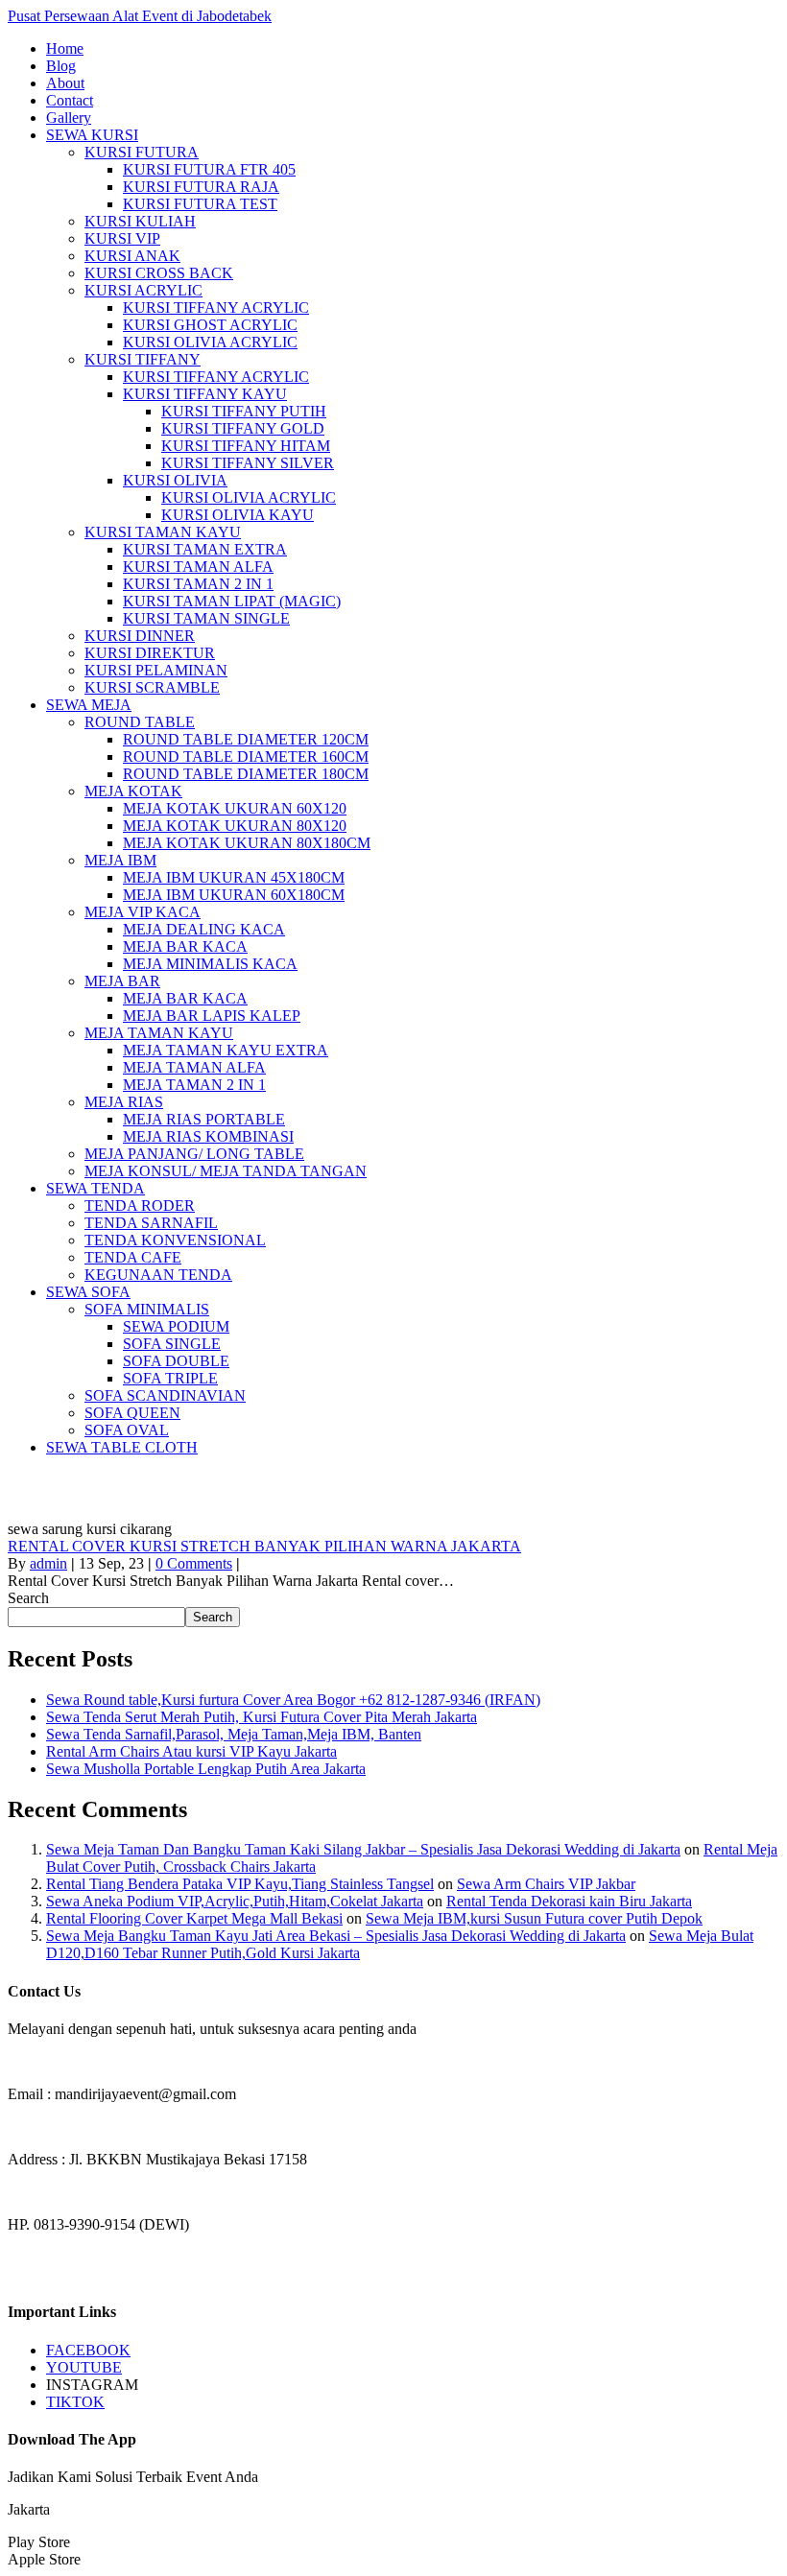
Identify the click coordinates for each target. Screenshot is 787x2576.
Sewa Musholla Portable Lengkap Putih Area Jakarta (206, 1769)
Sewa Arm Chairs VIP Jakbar (546, 1884)
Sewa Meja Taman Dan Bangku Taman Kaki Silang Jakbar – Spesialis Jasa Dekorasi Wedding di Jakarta (363, 1849)
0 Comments (194, 1563)
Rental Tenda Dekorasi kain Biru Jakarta (569, 1901)
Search (28, 1598)
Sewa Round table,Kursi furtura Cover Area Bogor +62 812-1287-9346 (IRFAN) (293, 1700)
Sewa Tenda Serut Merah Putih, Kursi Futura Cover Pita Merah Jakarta (262, 1717)
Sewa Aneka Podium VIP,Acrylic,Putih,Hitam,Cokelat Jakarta (235, 1901)
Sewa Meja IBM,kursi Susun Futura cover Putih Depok (534, 1918)
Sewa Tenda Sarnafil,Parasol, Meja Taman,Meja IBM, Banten (234, 1734)
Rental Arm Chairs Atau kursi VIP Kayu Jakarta (191, 1751)
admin (48, 1563)
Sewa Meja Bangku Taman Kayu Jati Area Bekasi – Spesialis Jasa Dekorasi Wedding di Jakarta (336, 1936)
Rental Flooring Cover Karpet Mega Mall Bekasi (194, 1918)
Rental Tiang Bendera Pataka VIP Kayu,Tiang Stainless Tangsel (240, 1884)
